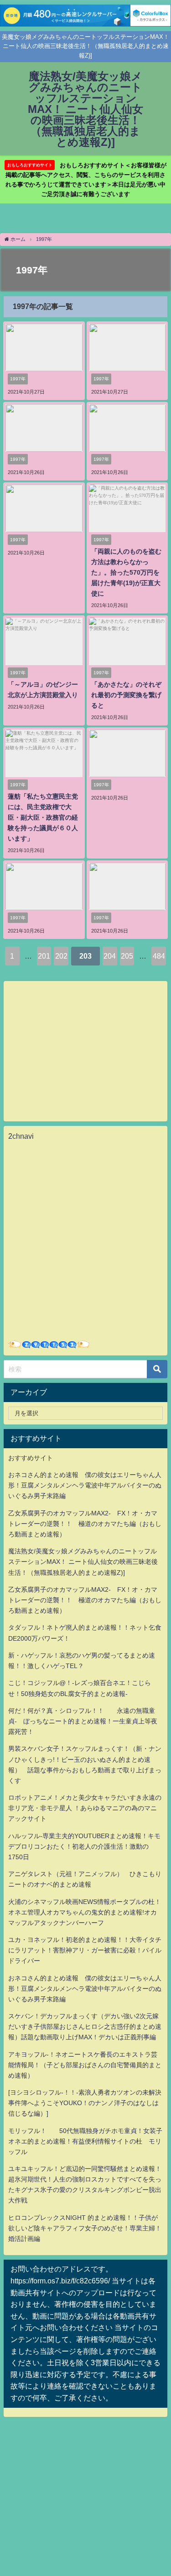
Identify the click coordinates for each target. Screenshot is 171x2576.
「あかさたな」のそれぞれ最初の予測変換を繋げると (126, 695)
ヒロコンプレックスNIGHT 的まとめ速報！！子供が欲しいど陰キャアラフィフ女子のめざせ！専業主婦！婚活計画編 (85, 2228)
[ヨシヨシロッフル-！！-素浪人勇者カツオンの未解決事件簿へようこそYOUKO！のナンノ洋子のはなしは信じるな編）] (85, 2103)
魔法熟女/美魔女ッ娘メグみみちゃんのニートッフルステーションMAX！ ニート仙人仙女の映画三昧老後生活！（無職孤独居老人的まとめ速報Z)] (83, 1562)
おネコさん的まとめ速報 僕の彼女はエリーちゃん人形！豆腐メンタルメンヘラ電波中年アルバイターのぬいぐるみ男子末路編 (85, 1485)
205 (127, 956)
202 (61, 956)
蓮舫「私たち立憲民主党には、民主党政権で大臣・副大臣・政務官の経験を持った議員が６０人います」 (43, 817)
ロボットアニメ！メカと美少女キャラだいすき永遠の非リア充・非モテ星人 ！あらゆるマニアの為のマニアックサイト (85, 1808)
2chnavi (21, 1136)
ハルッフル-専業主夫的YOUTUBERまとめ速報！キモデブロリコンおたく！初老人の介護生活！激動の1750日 (84, 1846)
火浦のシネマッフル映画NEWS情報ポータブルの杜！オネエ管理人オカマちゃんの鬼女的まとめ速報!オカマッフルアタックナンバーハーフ (85, 1912)
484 (159, 956)
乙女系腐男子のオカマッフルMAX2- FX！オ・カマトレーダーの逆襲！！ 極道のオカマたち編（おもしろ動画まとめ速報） (85, 1524)
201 (44, 956)
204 (110, 956)
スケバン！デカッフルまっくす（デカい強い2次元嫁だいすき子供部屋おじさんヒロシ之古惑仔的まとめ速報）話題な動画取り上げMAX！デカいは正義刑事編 (85, 2027)
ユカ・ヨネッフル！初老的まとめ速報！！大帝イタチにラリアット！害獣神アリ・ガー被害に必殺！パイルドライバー (85, 1950)
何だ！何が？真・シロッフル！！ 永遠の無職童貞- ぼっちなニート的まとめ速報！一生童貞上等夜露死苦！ (83, 1721)
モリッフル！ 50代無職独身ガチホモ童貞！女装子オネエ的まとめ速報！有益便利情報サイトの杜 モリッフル (85, 2141)
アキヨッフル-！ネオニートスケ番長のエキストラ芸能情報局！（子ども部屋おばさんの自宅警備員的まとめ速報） (85, 2065)
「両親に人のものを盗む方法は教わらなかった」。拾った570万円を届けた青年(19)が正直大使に (126, 572)
